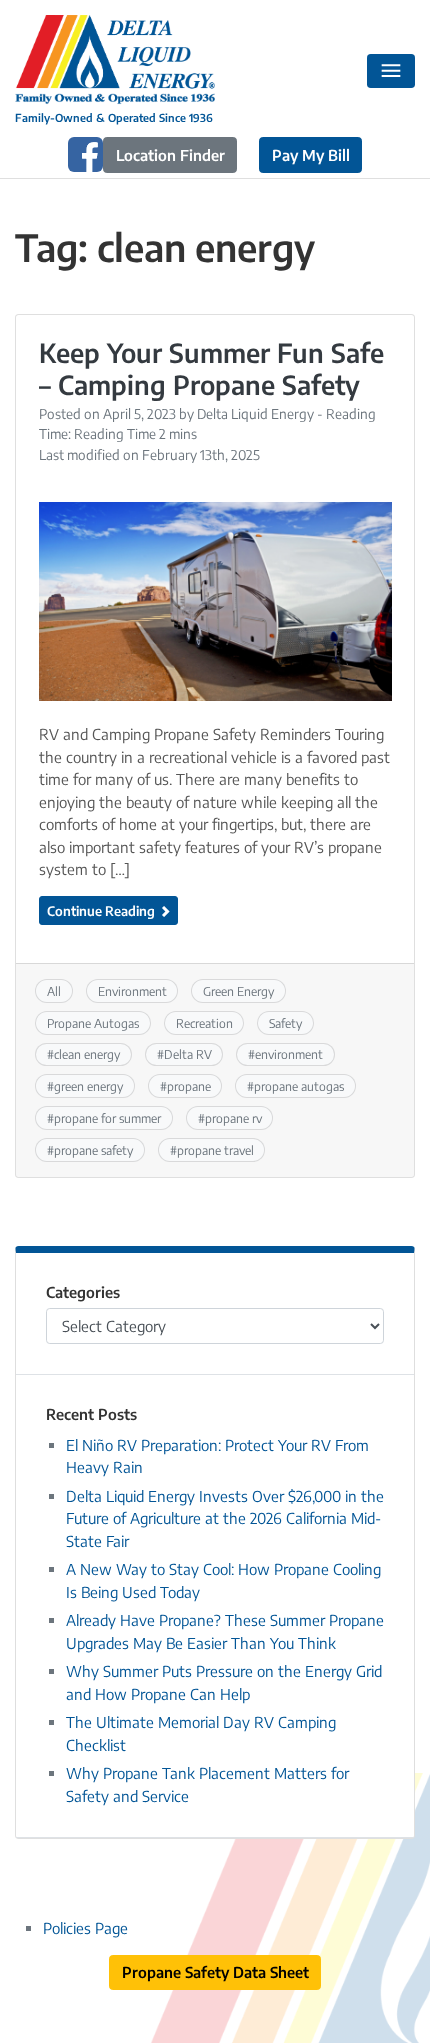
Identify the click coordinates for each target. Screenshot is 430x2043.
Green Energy (238, 991)
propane (189, 1086)
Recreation (204, 1023)
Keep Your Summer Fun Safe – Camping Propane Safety (211, 368)
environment (289, 1054)
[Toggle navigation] (391, 71)
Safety (285, 1023)
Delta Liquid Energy (255, 413)
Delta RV (188, 1054)
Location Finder (170, 155)
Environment (132, 991)
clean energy (87, 1054)
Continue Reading (102, 910)
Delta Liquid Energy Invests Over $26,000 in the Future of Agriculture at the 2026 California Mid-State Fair (225, 1518)
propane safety (93, 1150)
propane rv (233, 1118)
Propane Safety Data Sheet (215, 1972)
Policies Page (85, 1928)
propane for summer (107, 1118)
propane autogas (299, 1086)
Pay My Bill (311, 155)
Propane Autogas (93, 1023)
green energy (88, 1086)
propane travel (215, 1150)
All (54, 991)
